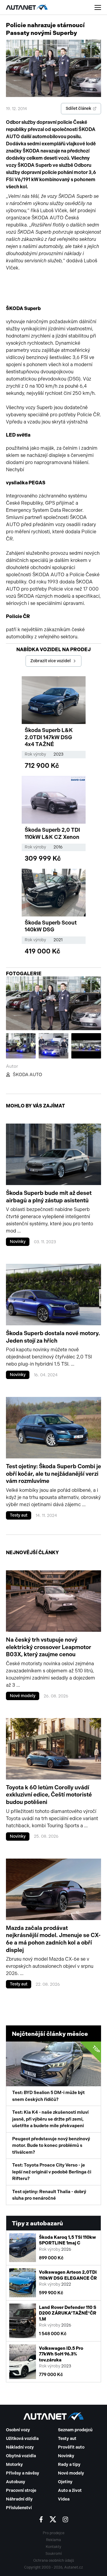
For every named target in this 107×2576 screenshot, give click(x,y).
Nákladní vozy (20, 2447)
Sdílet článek (78, 108)
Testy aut (19, 1515)
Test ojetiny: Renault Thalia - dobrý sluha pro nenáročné (49, 2195)
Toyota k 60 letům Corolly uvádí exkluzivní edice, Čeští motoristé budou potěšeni (49, 1795)
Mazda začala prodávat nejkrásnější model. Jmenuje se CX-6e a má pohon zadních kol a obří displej (53, 1939)
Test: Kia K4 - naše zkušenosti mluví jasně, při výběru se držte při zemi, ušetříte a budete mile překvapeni (50, 2119)
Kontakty (53, 2547)
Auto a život (70, 2491)
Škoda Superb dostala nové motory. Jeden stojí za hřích (53, 1337)
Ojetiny (65, 2482)
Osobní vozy (18, 2430)
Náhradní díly (19, 2499)
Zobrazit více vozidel (51, 661)
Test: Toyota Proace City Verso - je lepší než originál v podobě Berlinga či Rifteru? (52, 2172)
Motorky (14, 2465)
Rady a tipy (69, 2465)
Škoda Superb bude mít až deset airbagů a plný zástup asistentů (49, 1197)
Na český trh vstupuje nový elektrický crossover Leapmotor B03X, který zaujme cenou (49, 1647)
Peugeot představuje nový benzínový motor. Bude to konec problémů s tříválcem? (51, 2146)
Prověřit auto (71, 2447)
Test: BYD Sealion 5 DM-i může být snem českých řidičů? (56, 2073)
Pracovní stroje (21, 2491)
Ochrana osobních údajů (54, 2560)
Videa (64, 2499)
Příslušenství (19, 2508)
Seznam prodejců (75, 2430)
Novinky (18, 1242)
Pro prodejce (54, 2533)
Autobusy (16, 2482)
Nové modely (23, 1696)
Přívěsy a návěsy (23, 2473)
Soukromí (54, 2554)
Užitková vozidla (22, 2439)
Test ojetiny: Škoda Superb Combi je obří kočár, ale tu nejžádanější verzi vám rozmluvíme (53, 1474)
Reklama (53, 2540)
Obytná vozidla (21, 2456)
